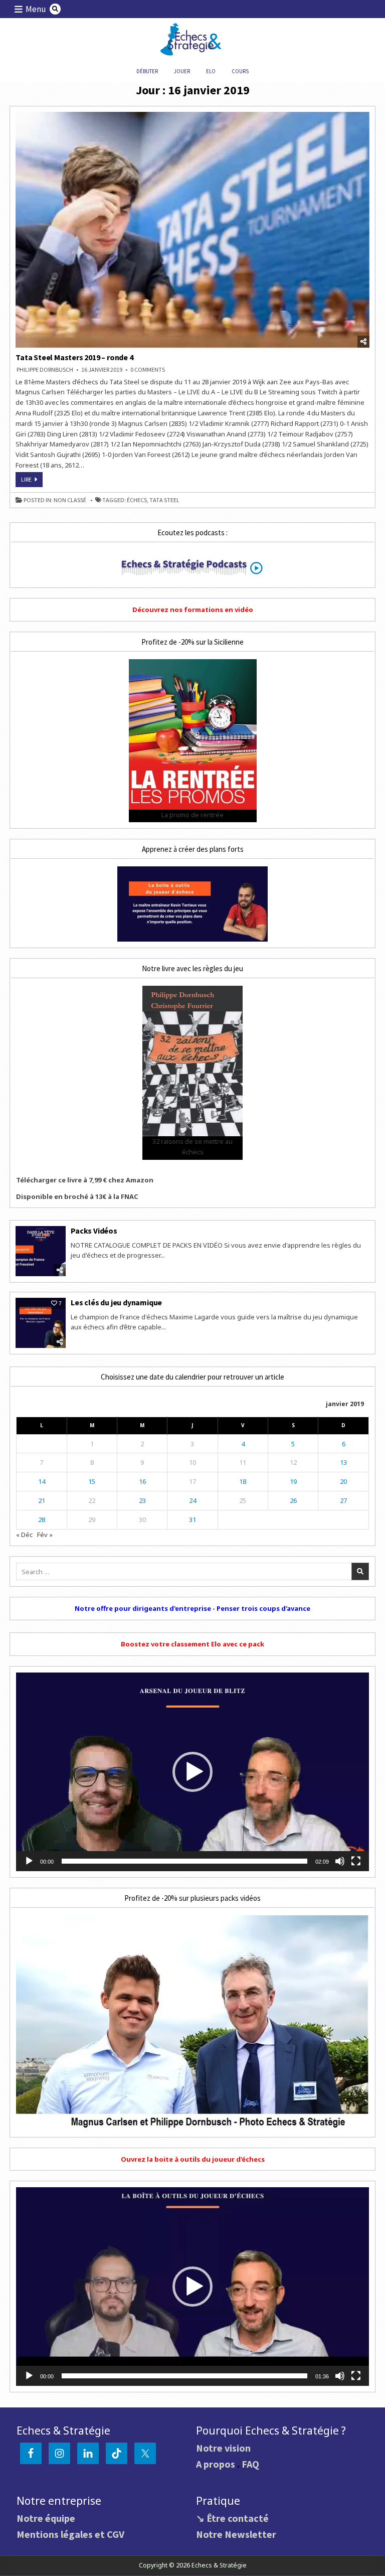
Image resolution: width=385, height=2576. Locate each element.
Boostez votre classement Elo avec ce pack (192, 1644)
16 (142, 1481)
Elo (211, 71)
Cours (240, 71)
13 (343, 1462)
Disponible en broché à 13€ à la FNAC (77, 1196)
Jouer (182, 71)
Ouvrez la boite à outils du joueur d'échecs (193, 2159)
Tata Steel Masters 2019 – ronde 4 (74, 357)
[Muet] (340, 1861)
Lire (32, 481)
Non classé (70, 500)
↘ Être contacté (232, 2518)
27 (343, 1500)
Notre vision (223, 2448)
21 (42, 1500)
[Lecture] (29, 1861)
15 (92, 1481)
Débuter (147, 71)
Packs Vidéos (94, 1231)
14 (42, 1481)
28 (42, 1520)
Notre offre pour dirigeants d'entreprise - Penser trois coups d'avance (192, 1608)
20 (343, 1481)
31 (192, 1520)
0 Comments (148, 370)
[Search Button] (55, 9)
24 (192, 1500)
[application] (192, 1772)
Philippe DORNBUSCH (45, 370)
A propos (216, 2464)
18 (243, 1481)
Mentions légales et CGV (70, 2534)
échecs (137, 500)
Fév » (45, 1535)
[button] (192, 1772)
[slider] (184, 1861)
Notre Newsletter (236, 2534)
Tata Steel (164, 500)
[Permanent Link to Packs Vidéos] (41, 1251)
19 (293, 1481)
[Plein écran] (356, 1861)
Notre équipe (46, 2518)
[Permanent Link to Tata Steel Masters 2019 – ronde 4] (192, 230)
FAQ (250, 2464)
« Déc (24, 1535)
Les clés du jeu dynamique (116, 1302)
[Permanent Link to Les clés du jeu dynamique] (41, 1323)
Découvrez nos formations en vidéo (193, 610)
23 (142, 1500)
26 (293, 1500)
